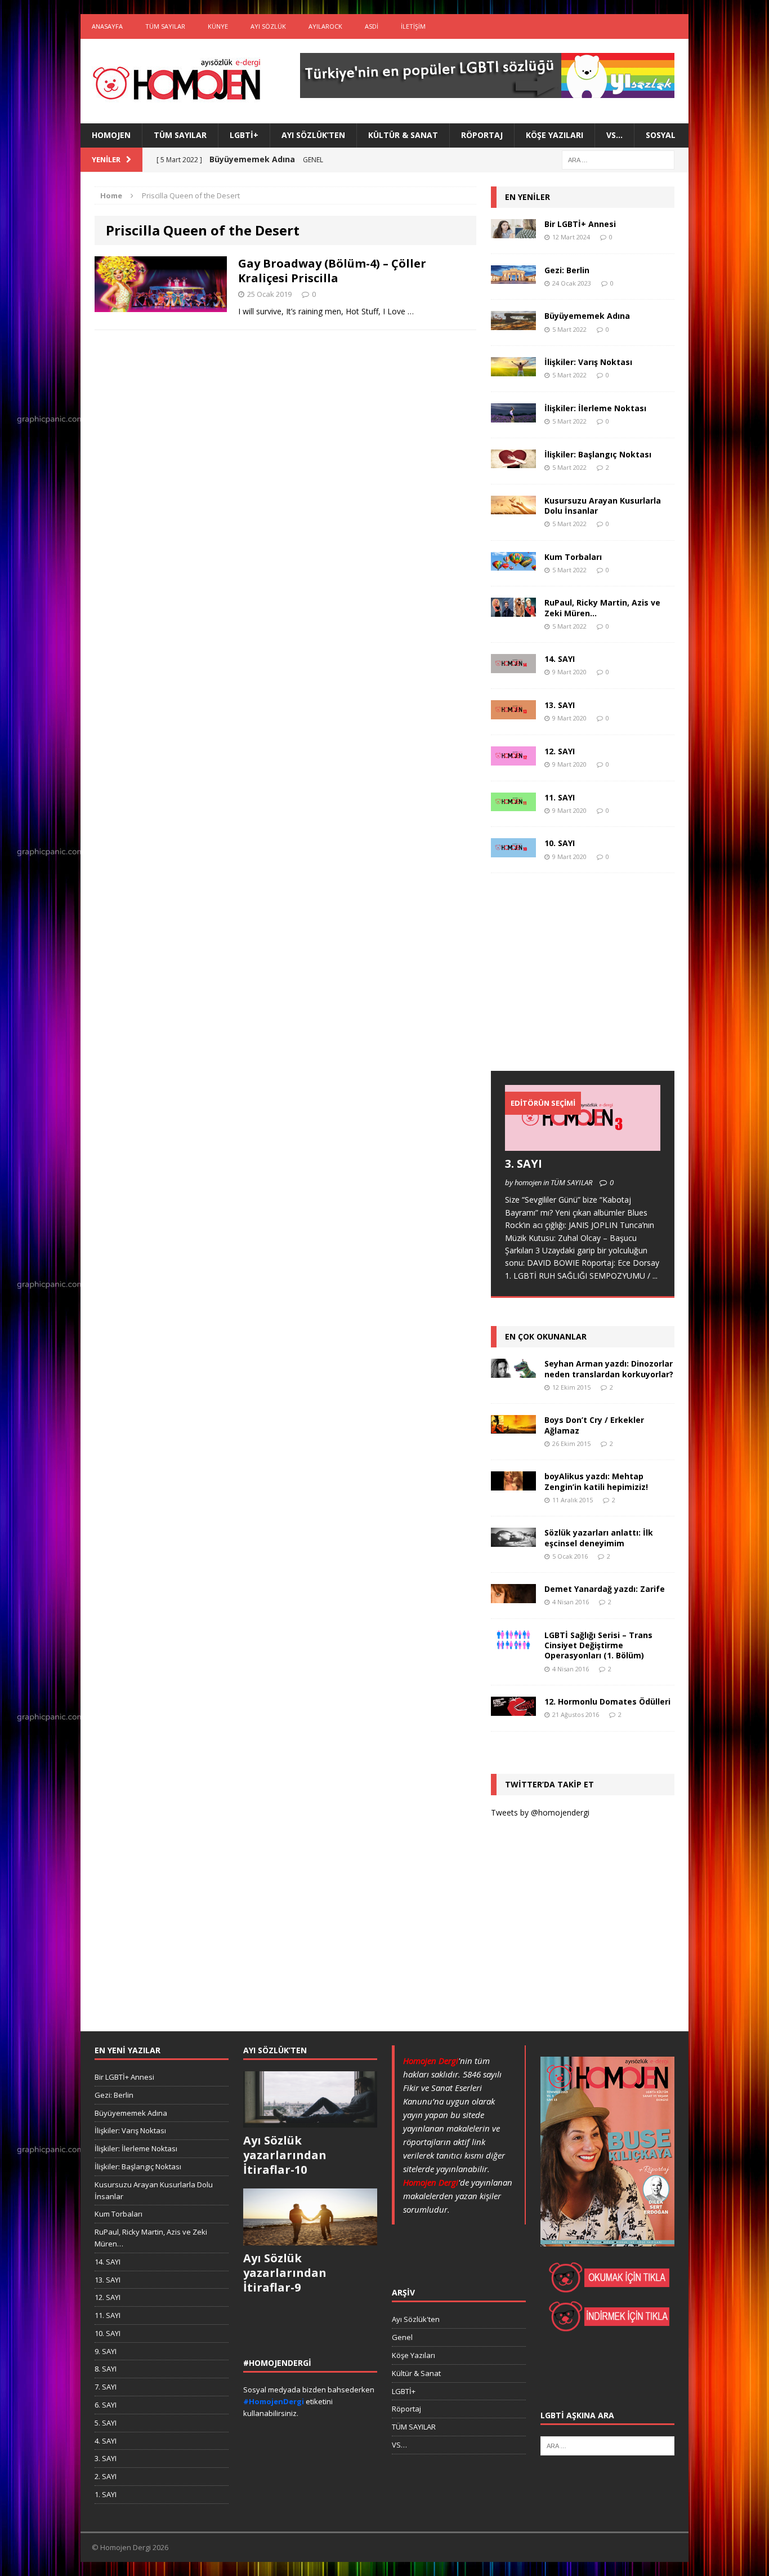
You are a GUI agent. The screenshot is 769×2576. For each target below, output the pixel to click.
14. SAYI (560, 659)
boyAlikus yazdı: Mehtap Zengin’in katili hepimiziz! (596, 1481)
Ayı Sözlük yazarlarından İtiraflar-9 (285, 2273)
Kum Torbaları (573, 557)
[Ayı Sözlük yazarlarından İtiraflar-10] (310, 2121)
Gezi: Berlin (567, 270)
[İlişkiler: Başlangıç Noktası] (513, 462)
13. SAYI (560, 705)
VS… (614, 135)
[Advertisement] (575, 983)
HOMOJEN (111, 135)
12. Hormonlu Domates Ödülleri (607, 1701)
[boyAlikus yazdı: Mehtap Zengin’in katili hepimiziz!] (513, 1484)
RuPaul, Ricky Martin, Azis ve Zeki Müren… (602, 608)
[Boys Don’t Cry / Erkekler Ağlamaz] (513, 1427)
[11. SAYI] (513, 805)
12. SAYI (560, 751)
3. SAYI (524, 1164)
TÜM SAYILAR (165, 26)
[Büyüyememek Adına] (513, 324)
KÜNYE (218, 26)
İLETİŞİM (413, 26)
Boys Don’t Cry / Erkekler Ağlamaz (594, 1425)
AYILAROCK (325, 26)
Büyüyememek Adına (587, 316)
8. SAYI (106, 2369)
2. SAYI (106, 2476)
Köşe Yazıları (555, 135)
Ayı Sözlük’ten (313, 135)
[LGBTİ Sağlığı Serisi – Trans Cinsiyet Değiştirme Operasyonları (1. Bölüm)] (513, 1642)
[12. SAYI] (513, 758)
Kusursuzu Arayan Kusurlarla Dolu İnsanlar (603, 506)
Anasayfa (107, 26)
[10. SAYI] (513, 851)
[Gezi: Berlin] (513, 277)
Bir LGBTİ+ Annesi (580, 224)
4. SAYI (106, 2441)
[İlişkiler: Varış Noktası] (513, 370)
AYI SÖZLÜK (268, 26)
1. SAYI (106, 2494)
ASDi (372, 26)
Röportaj (482, 135)
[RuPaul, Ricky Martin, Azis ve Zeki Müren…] (513, 610)
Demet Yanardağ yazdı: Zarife (605, 1589)
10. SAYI (560, 843)
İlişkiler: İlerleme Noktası (595, 408)
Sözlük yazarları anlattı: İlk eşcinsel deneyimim (599, 1538)
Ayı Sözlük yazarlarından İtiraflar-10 (285, 2155)
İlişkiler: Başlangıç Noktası (598, 454)
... (655, 1276)
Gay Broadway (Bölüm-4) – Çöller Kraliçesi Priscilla (332, 271)
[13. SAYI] (513, 712)
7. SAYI (106, 2387)
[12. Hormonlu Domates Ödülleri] (513, 1709)
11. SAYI (560, 797)
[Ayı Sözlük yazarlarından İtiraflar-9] (310, 2239)
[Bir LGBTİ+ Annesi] (513, 231)
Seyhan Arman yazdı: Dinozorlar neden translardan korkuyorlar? (609, 1369)
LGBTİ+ (244, 135)
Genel (402, 2337)
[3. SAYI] (583, 1144)
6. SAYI (106, 2405)
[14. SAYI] (513, 667)
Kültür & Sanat (403, 135)
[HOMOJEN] (177, 81)
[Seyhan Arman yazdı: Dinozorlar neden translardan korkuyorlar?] (513, 1371)
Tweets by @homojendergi (540, 1812)
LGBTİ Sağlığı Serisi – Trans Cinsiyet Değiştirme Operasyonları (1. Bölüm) (598, 1645)
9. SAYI (106, 2351)
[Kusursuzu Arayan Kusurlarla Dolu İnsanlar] (513, 508)
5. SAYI (106, 2423)
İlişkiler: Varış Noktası (588, 362)
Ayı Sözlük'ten (416, 2319)
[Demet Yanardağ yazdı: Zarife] (513, 1597)
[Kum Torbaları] (513, 564)
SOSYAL (661, 135)
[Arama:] (618, 159)
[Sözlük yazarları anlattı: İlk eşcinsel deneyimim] (513, 1540)
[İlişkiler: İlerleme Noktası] (513, 415)
